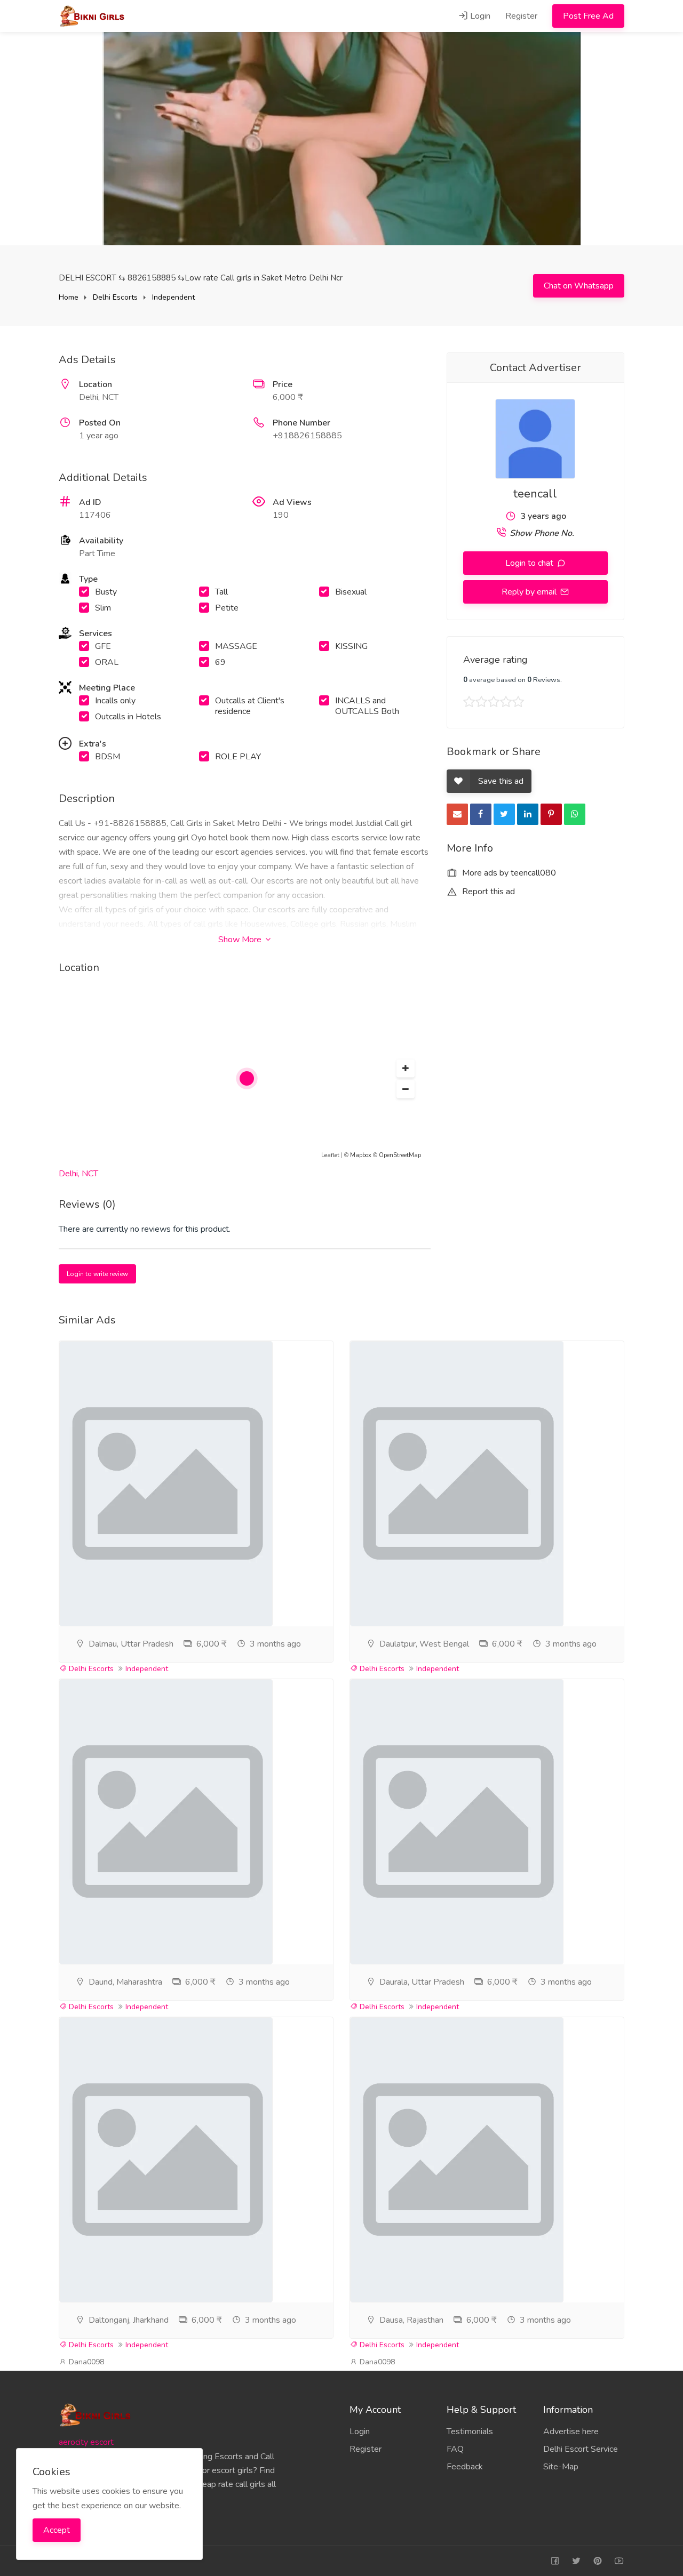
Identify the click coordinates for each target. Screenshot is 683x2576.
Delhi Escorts (115, 297)
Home (69, 297)
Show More (241, 940)
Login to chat (530, 563)
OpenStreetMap (400, 1155)
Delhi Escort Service (581, 2449)
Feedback (465, 2467)
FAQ (455, 2449)
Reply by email (530, 592)
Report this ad (487, 892)
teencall (535, 494)
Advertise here (571, 2431)
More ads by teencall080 (508, 873)
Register (521, 16)
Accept (57, 2530)
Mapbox (361, 1155)
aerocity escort (86, 2442)
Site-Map (561, 2467)
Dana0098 (85, 2362)
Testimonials (470, 2431)
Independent (173, 297)
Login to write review (97, 1274)
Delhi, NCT (78, 1174)
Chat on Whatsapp (579, 286)
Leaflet (330, 1155)
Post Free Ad (588, 16)
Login (479, 16)
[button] (406, 1069)
